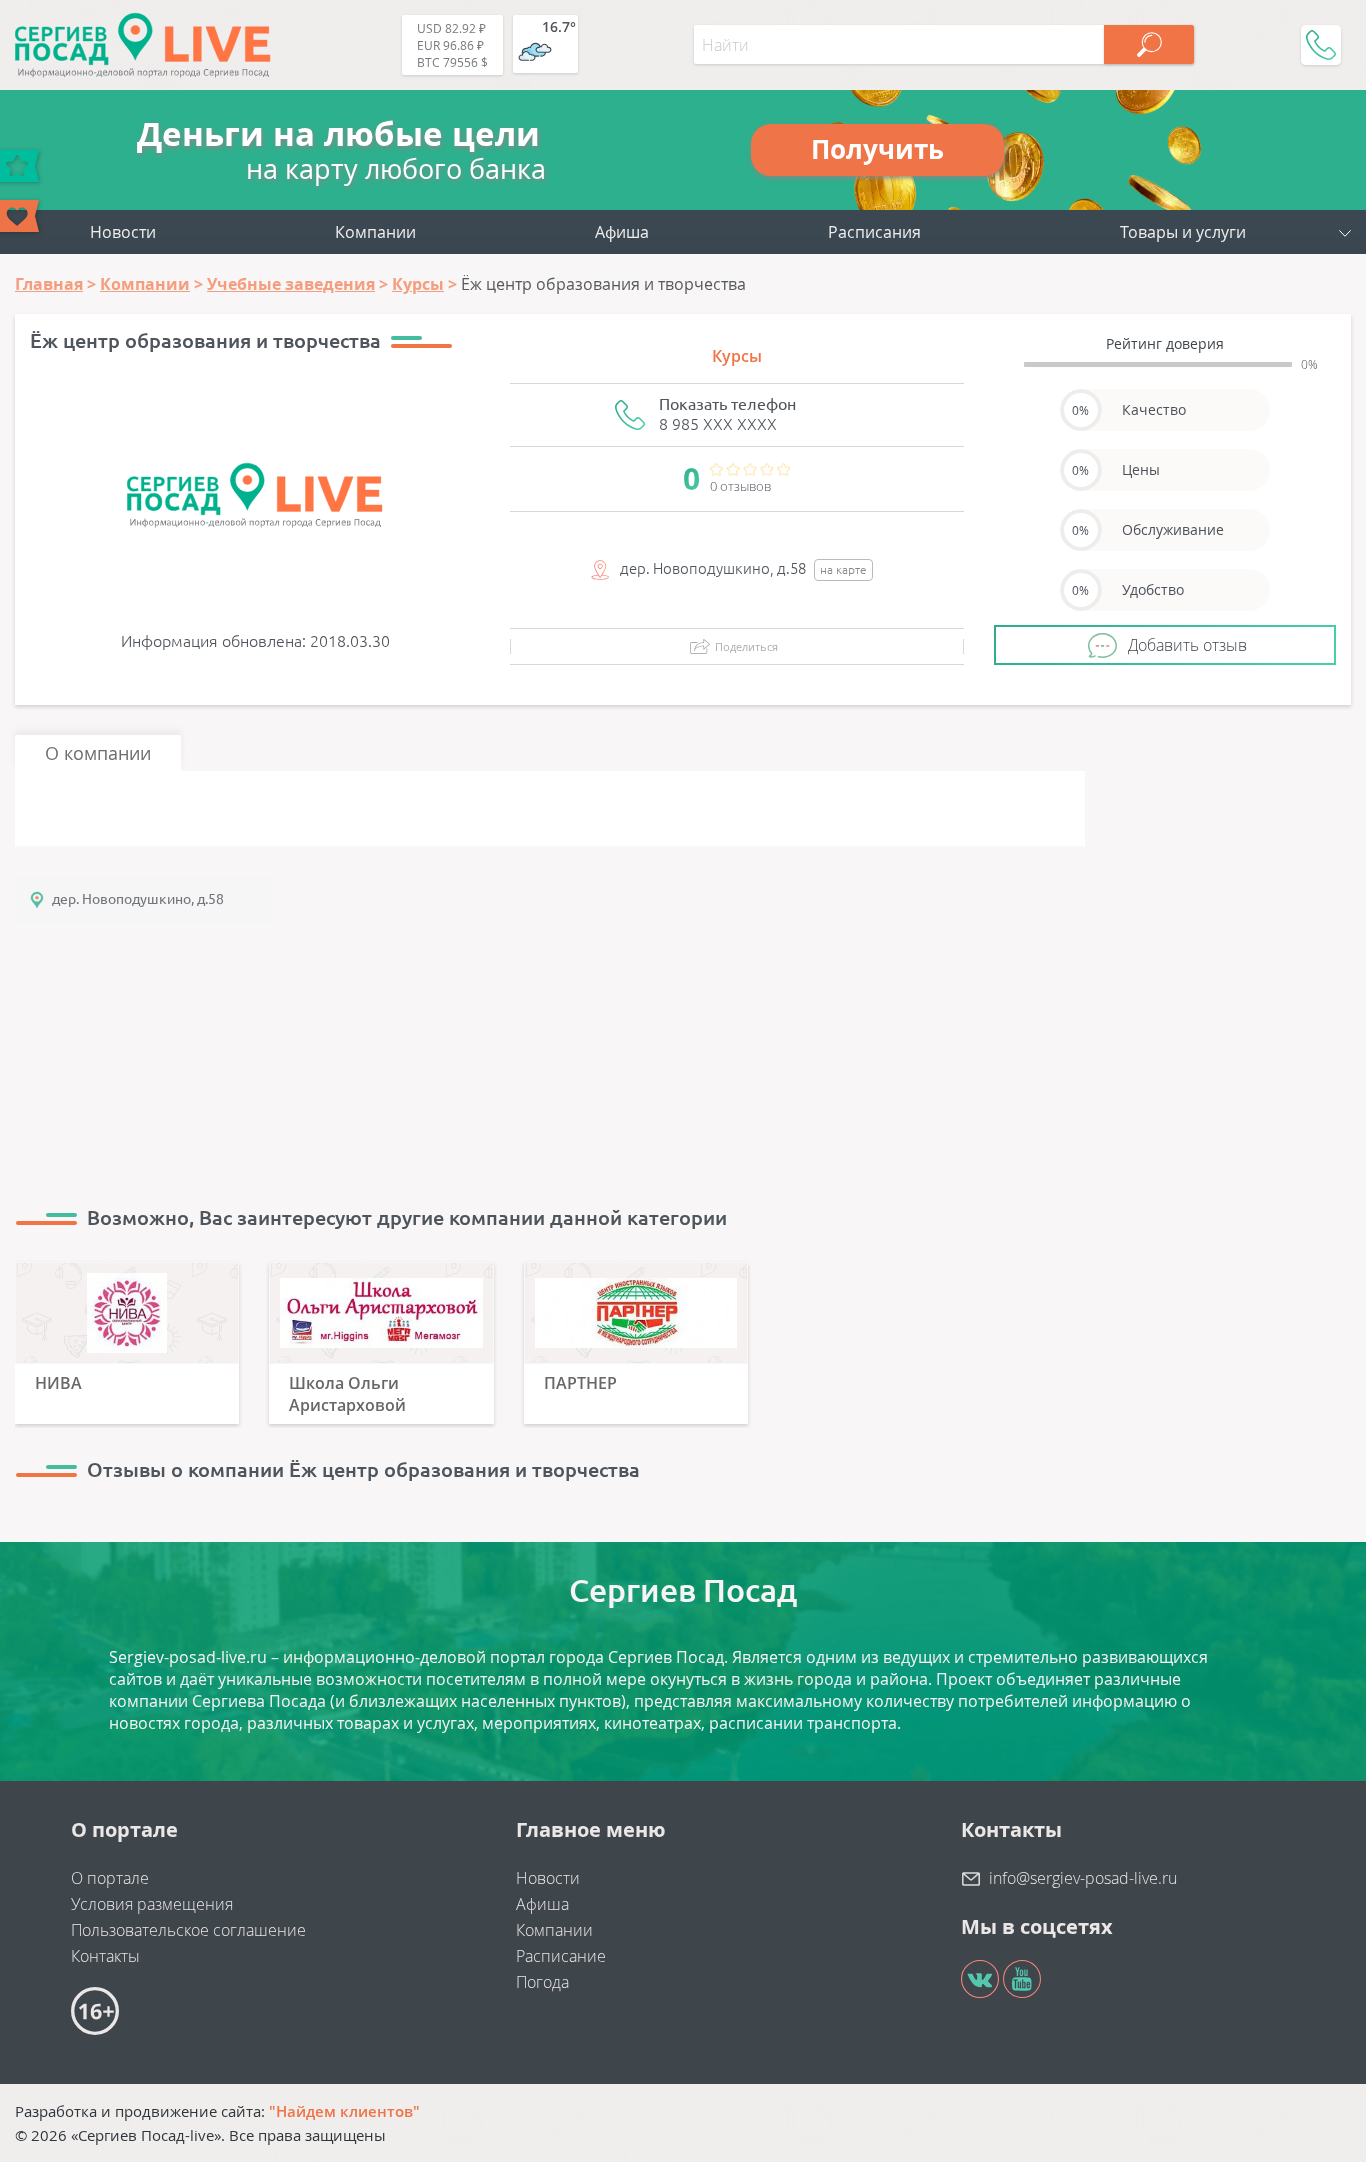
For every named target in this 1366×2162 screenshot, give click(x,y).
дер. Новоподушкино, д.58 (138, 899)
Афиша (622, 232)
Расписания (874, 232)
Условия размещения (152, 1904)
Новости (123, 232)
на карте (843, 569)
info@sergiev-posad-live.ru (1083, 1878)
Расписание (561, 1956)
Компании (375, 232)
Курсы (737, 356)
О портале (110, 1878)
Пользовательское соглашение (188, 1930)
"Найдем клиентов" (344, 2111)
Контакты (105, 1956)
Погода (542, 1982)
